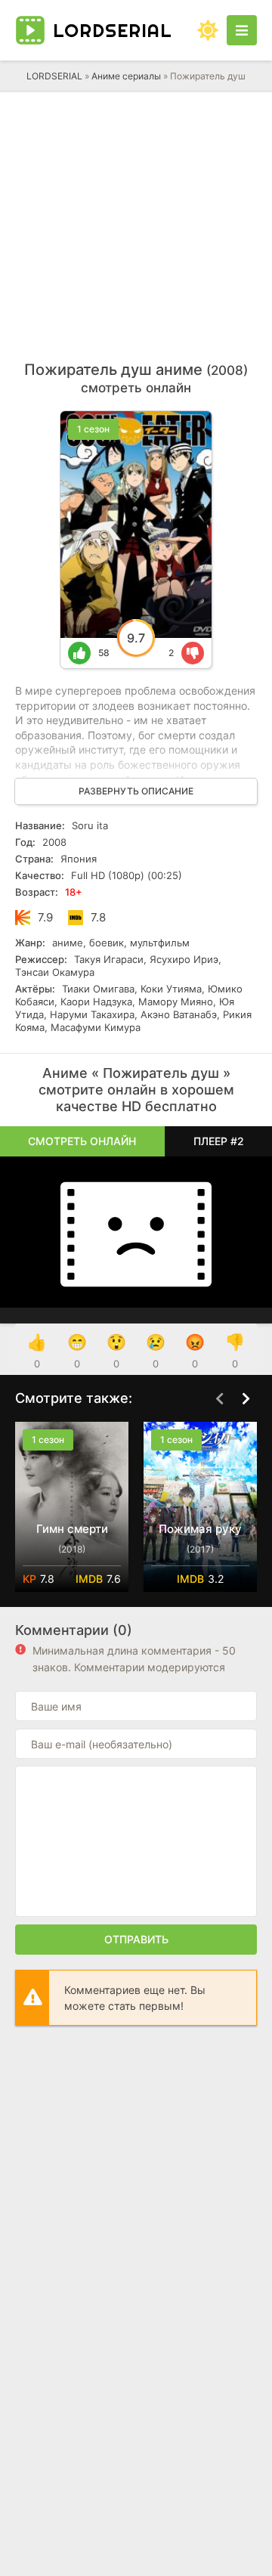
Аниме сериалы (126, 76)
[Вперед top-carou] (246, 1399)
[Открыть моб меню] (242, 30)
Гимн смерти (72, 1529)
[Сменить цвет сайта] (208, 30)
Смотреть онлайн (82, 1141)
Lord (113, 30)
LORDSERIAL (54, 76)
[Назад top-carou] (219, 1399)
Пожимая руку (200, 1529)
